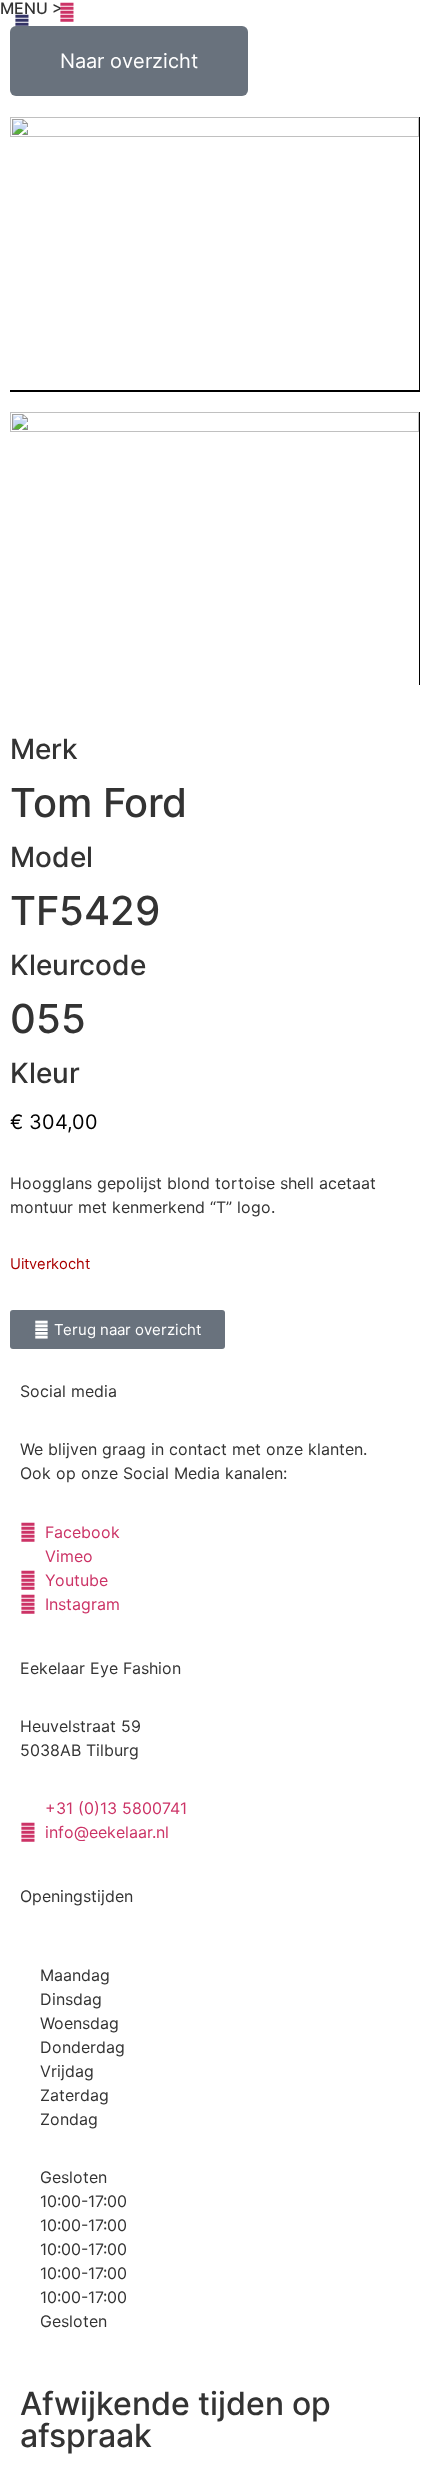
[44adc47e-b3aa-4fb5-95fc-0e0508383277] (214, 548)
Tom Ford (98, 802)
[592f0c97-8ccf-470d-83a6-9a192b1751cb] (214, 254)
